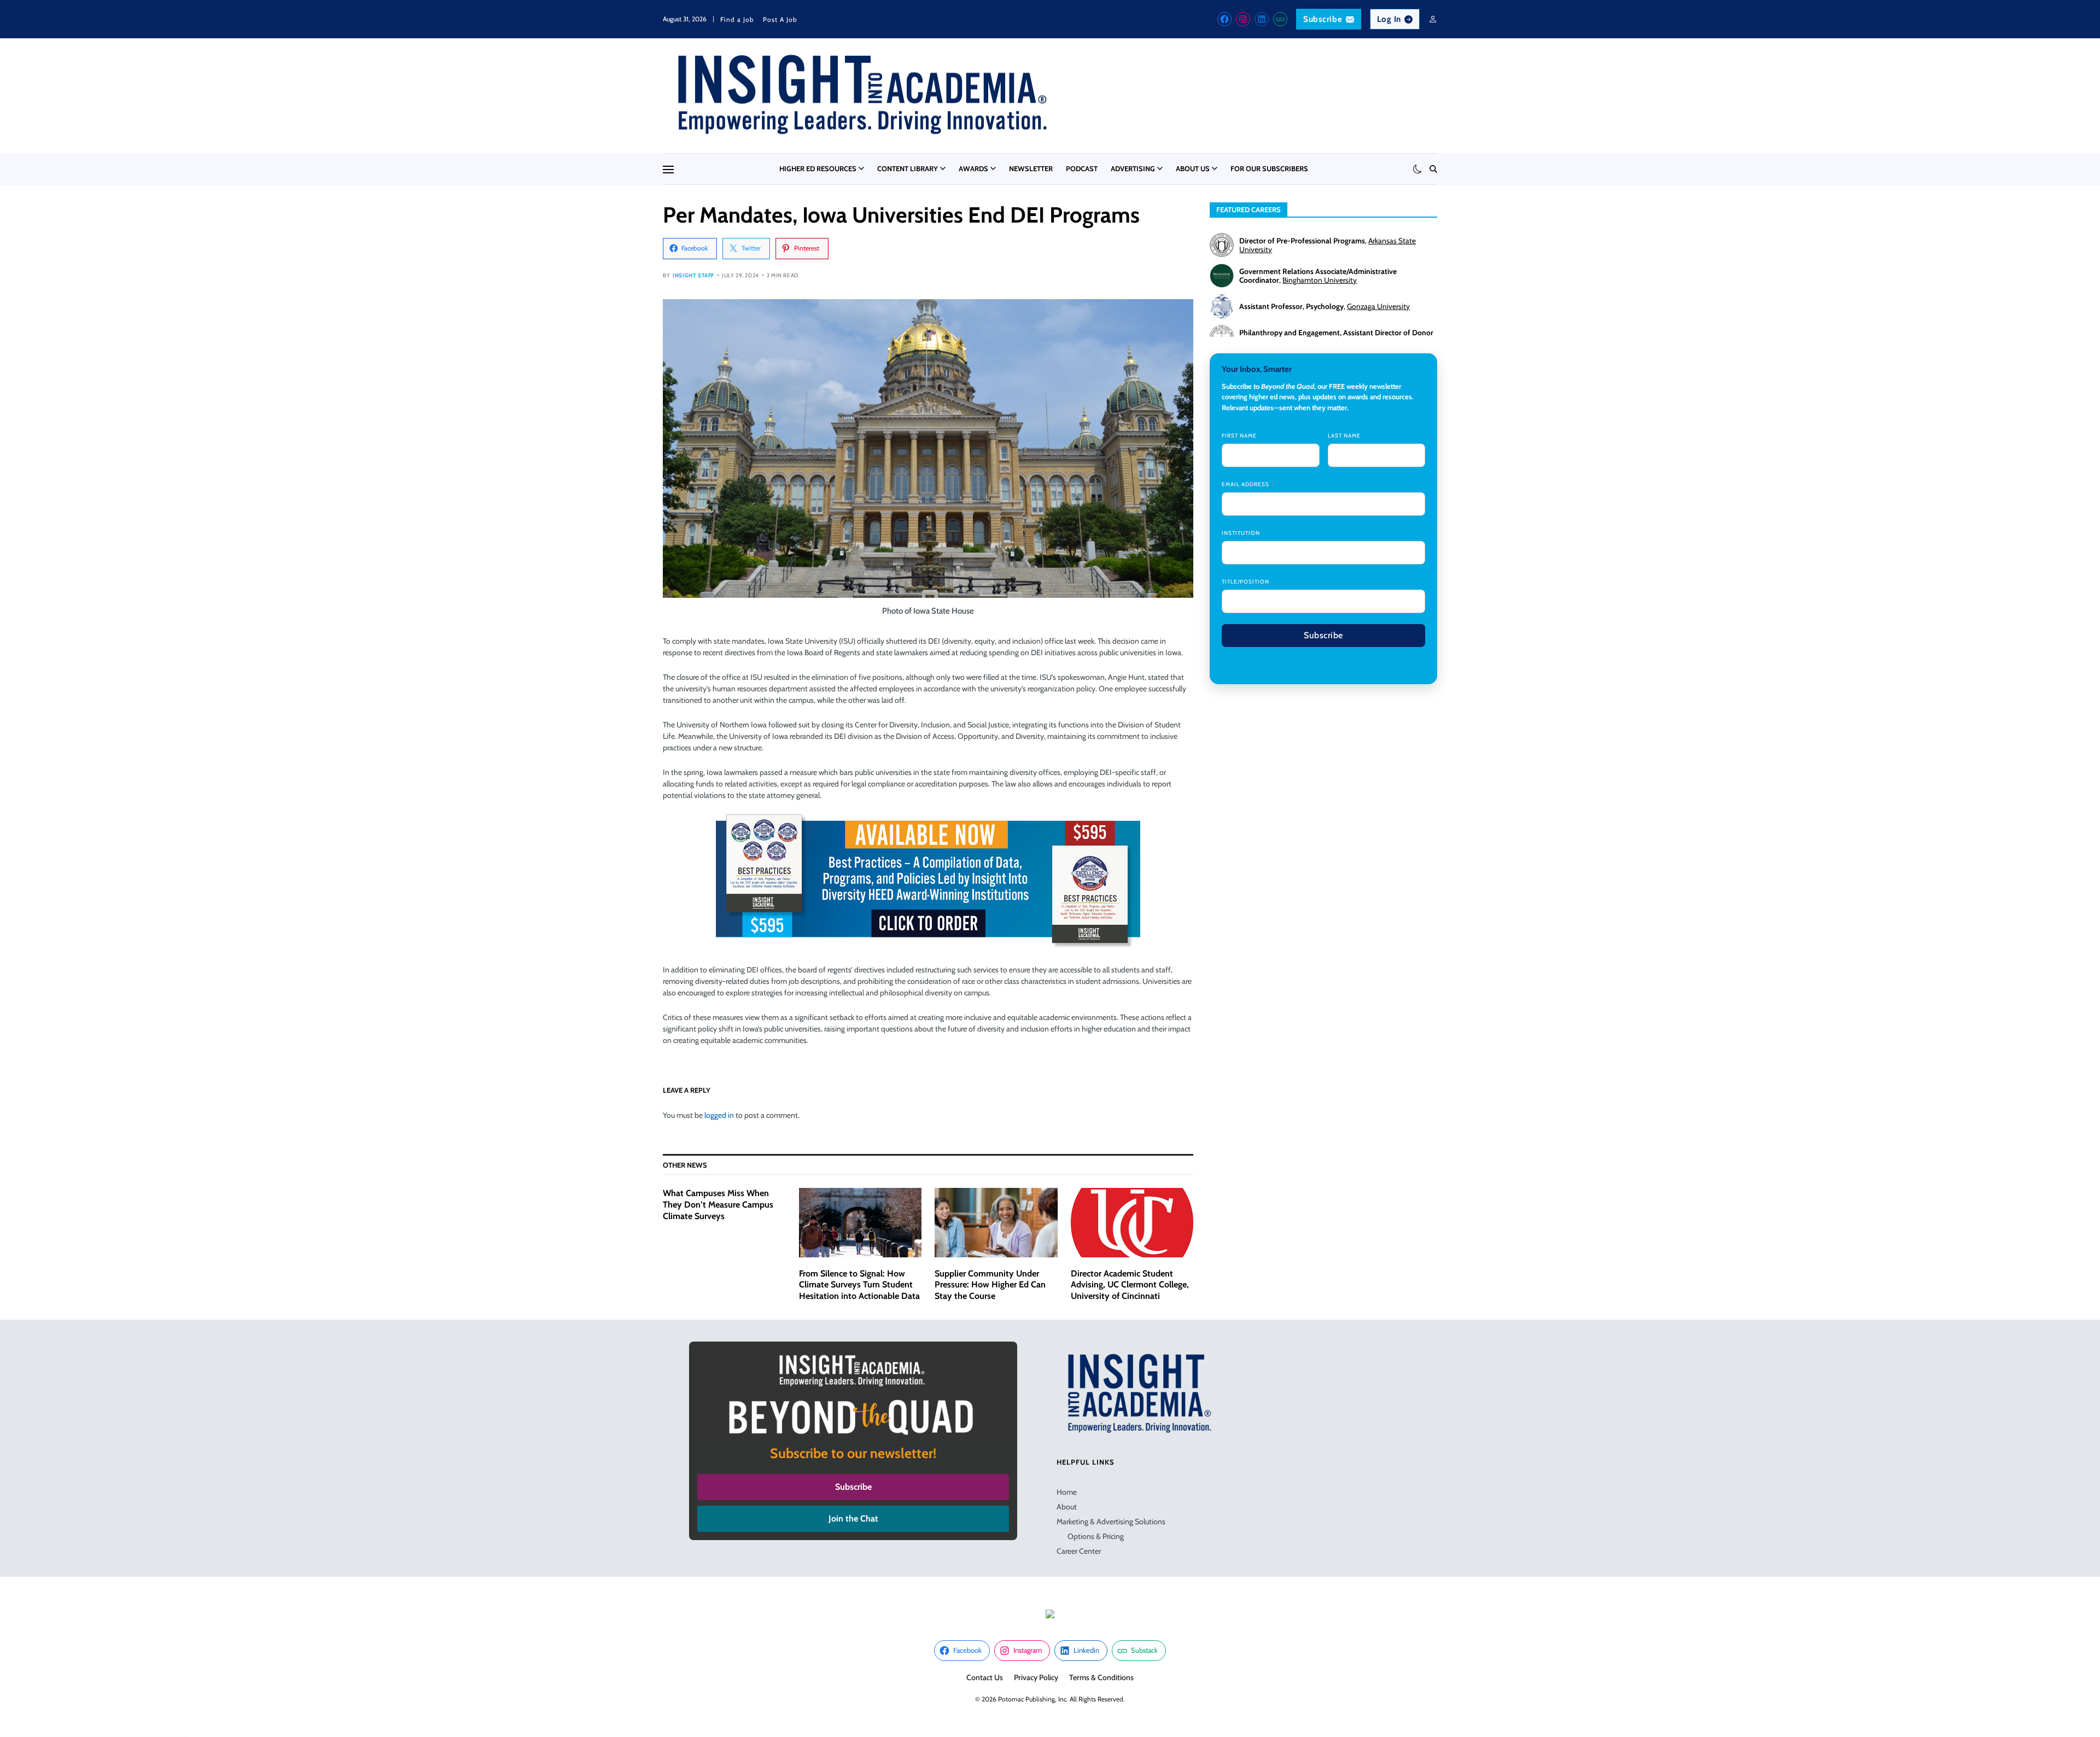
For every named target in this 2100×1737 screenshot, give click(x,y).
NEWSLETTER (1031, 168)
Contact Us (985, 1677)
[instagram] (1243, 19)
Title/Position (1246, 582)
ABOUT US (1193, 168)
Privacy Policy (1036, 1677)
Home (1067, 1492)
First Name (1239, 436)
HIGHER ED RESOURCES (818, 168)
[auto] (1417, 169)
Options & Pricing (1096, 1536)
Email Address (1246, 484)
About (1067, 1507)
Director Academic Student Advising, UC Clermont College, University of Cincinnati (1130, 1285)
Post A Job (780, 19)
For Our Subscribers (1269, 168)
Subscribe (1323, 19)
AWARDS (973, 168)
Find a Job (737, 19)
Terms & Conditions (1101, 1677)
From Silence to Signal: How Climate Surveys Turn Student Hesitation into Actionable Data (859, 1285)
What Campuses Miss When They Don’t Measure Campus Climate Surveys (718, 1205)
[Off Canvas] (668, 170)
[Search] (1433, 169)
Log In (1389, 19)
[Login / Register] (1433, 19)
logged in (719, 1115)
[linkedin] (1262, 19)
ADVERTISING (1133, 168)
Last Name (1344, 436)
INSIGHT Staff (693, 275)
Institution (1241, 533)
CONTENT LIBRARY (908, 168)
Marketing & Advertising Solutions (1111, 1522)
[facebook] (1224, 19)
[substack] (1280, 19)
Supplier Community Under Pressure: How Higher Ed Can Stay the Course (990, 1285)
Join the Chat (853, 1519)
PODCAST (1082, 168)
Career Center (1079, 1551)
